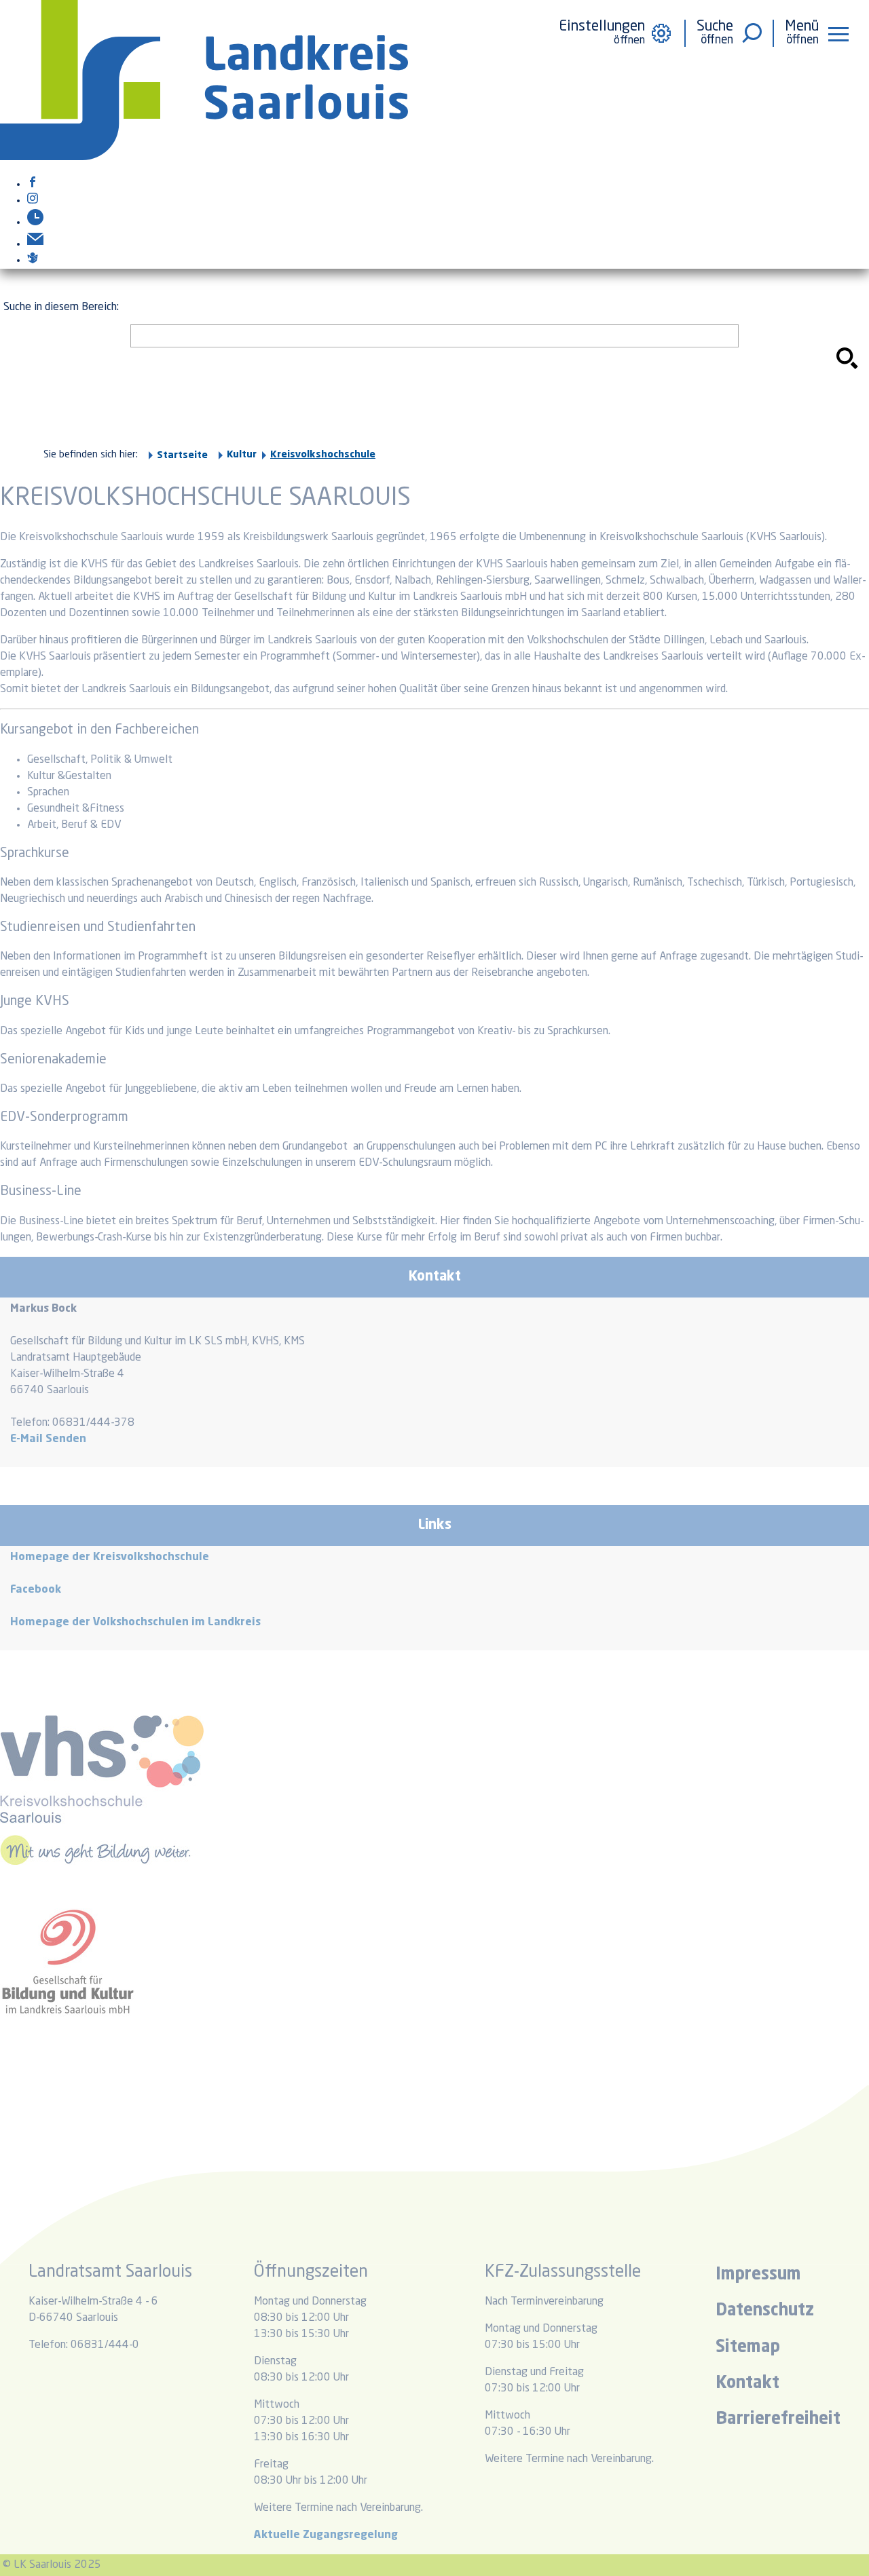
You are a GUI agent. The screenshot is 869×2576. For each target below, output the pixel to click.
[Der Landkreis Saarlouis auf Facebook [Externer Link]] (33, 185)
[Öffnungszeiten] (35, 223)
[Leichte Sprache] (33, 261)
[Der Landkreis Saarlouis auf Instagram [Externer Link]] (33, 201)
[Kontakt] (35, 244)
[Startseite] (204, 157)
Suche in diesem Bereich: (61, 307)
